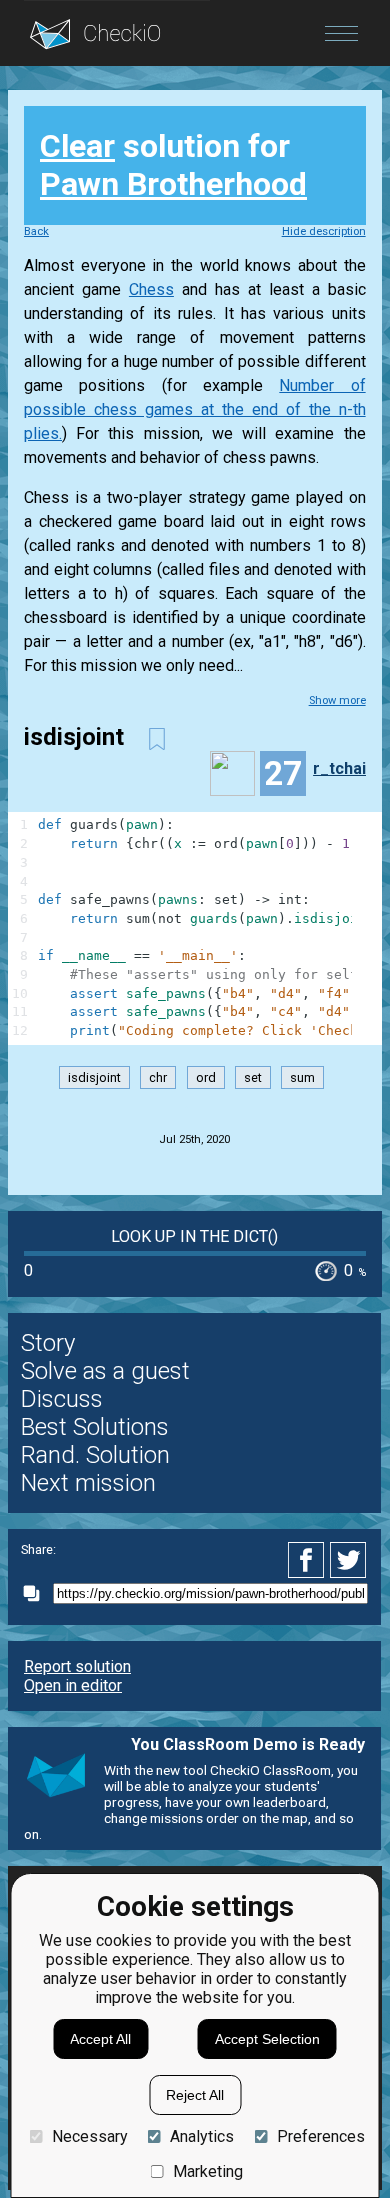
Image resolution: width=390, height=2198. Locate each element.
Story (48, 1343)
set (253, 1077)
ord (206, 1077)
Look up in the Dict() (194, 1236)
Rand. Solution (95, 1455)
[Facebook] (309, 1560)
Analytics (202, 2136)
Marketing (208, 2171)
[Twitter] (349, 1560)
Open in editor (73, 1685)
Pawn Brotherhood (173, 184)
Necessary (89, 2136)
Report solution (77, 1666)
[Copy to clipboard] (37, 1593)
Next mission (88, 1483)
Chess (151, 289)
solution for (173, 165)
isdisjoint (94, 1077)
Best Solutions (95, 1427)
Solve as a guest (105, 1371)
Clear (77, 146)
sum (302, 1077)
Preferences (320, 2136)
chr (158, 1077)
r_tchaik (344, 768)
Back (36, 231)
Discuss (62, 1399)
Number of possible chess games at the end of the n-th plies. (195, 409)
